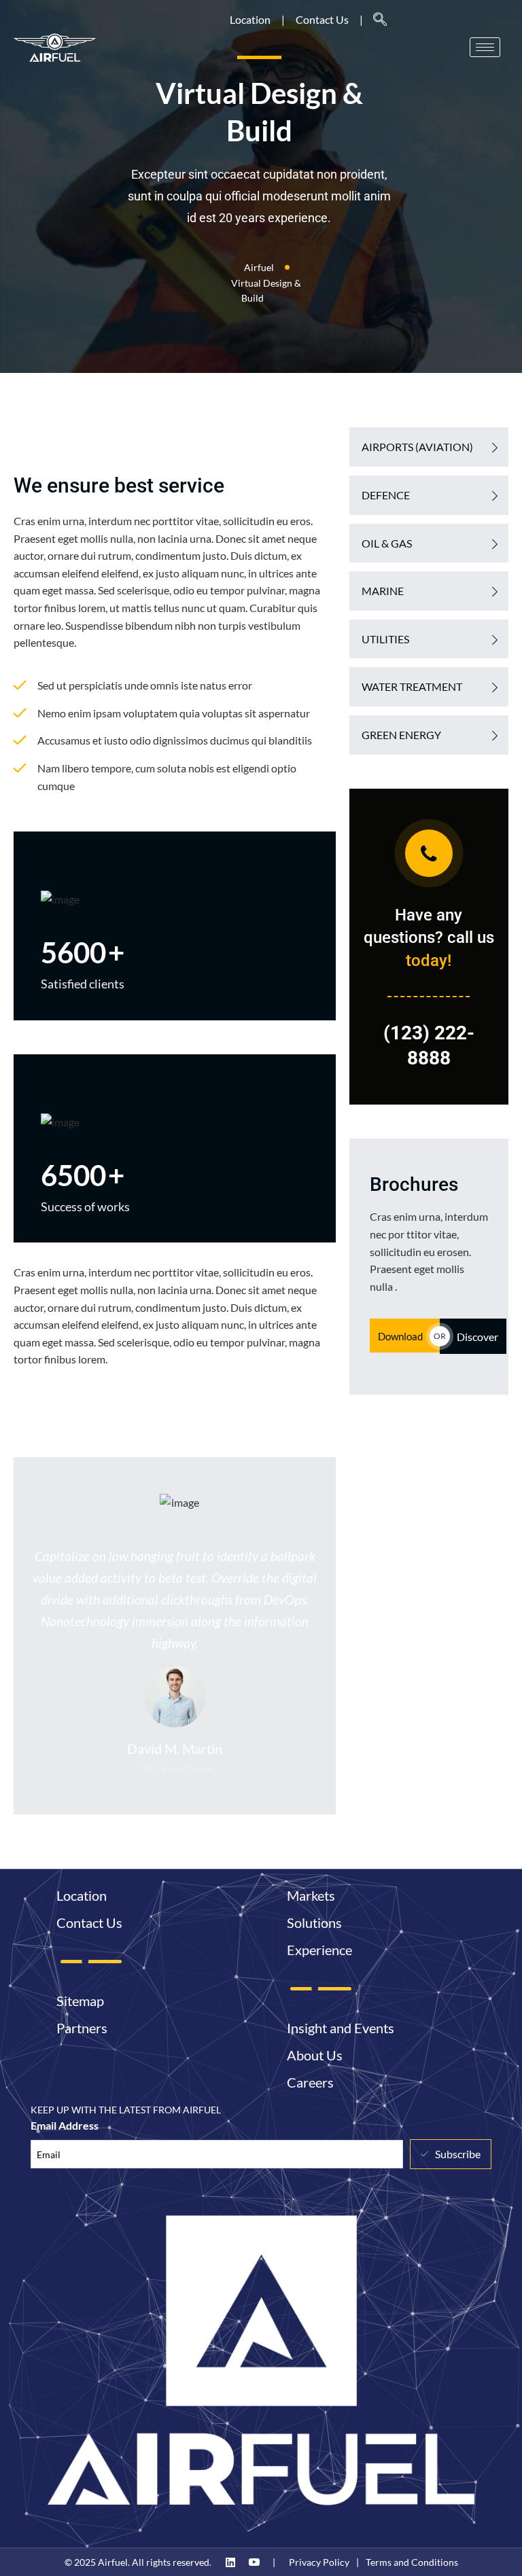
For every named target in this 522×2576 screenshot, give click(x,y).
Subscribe (458, 2154)
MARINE (383, 591)
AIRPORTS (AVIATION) (417, 447)
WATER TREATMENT (412, 686)
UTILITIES (385, 639)
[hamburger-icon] (485, 47)
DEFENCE (386, 495)
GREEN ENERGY (401, 735)
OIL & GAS (387, 543)
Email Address (65, 2125)
